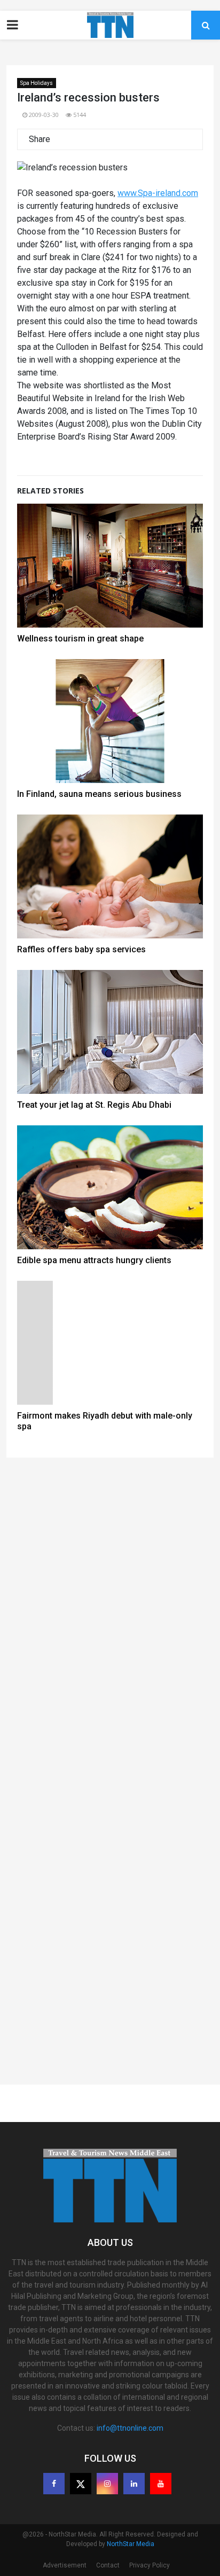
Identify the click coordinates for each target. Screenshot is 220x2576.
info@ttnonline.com (130, 2428)
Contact (108, 2565)
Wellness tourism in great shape (80, 639)
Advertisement (65, 2565)
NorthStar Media (131, 2544)
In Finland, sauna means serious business (99, 794)
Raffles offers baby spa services (81, 949)
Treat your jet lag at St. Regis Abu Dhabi (94, 1105)
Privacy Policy (150, 2565)
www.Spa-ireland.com (158, 193)
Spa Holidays (37, 83)
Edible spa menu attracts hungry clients (94, 1260)
